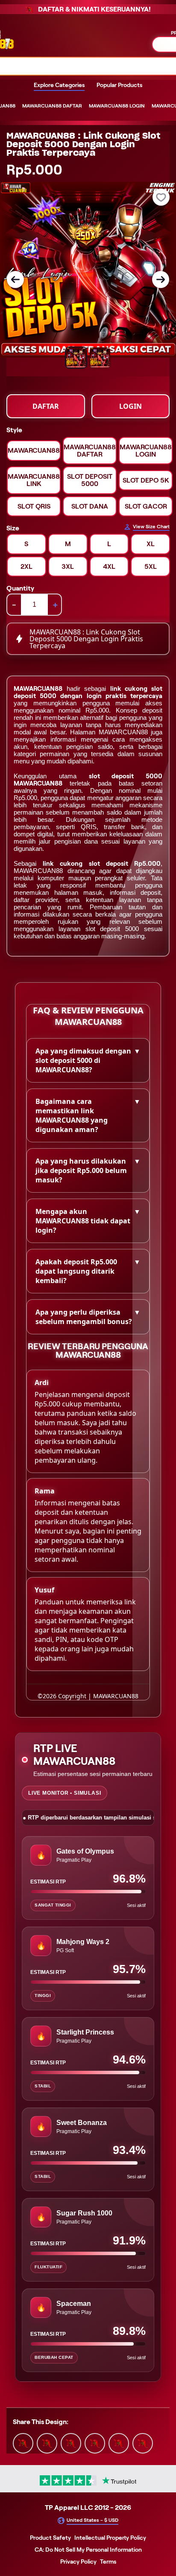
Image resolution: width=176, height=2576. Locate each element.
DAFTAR (46, 406)
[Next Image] (161, 279)
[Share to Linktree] (71, 2442)
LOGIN (131, 406)
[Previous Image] (15, 279)
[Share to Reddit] (119, 2442)
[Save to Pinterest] (95, 2442)
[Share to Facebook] (47, 2442)
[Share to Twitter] (23, 2442)
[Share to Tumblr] (143, 2442)
